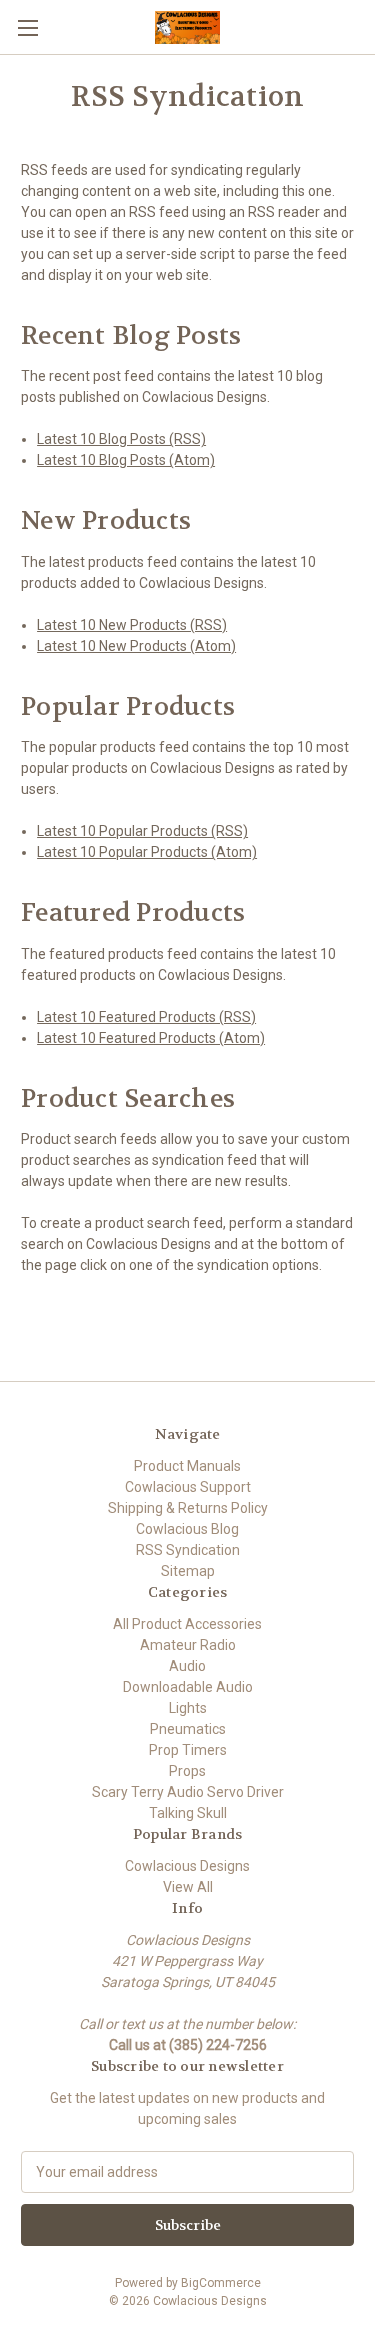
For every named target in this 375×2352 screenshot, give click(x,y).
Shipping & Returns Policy (188, 1508)
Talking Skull (188, 1813)
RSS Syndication (188, 1550)
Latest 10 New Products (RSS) (132, 625)
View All (188, 1887)
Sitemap (188, 1571)
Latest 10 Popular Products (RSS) (142, 831)
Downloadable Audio (188, 1687)
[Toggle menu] (27, 27)
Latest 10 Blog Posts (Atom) (126, 460)
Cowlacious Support (188, 1487)
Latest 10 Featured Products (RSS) (146, 1017)
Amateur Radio (188, 1645)
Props (187, 1771)
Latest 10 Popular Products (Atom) (147, 852)
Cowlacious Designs (187, 1866)
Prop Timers (188, 1750)
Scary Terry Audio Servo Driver (188, 1792)
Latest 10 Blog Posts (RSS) (121, 439)
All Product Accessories (187, 1624)
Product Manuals (187, 1466)
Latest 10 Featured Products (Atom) (151, 1038)
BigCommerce (221, 2283)
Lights (188, 1708)
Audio (187, 1666)
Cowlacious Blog (187, 1529)
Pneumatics (188, 1729)
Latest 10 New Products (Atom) (136, 646)
